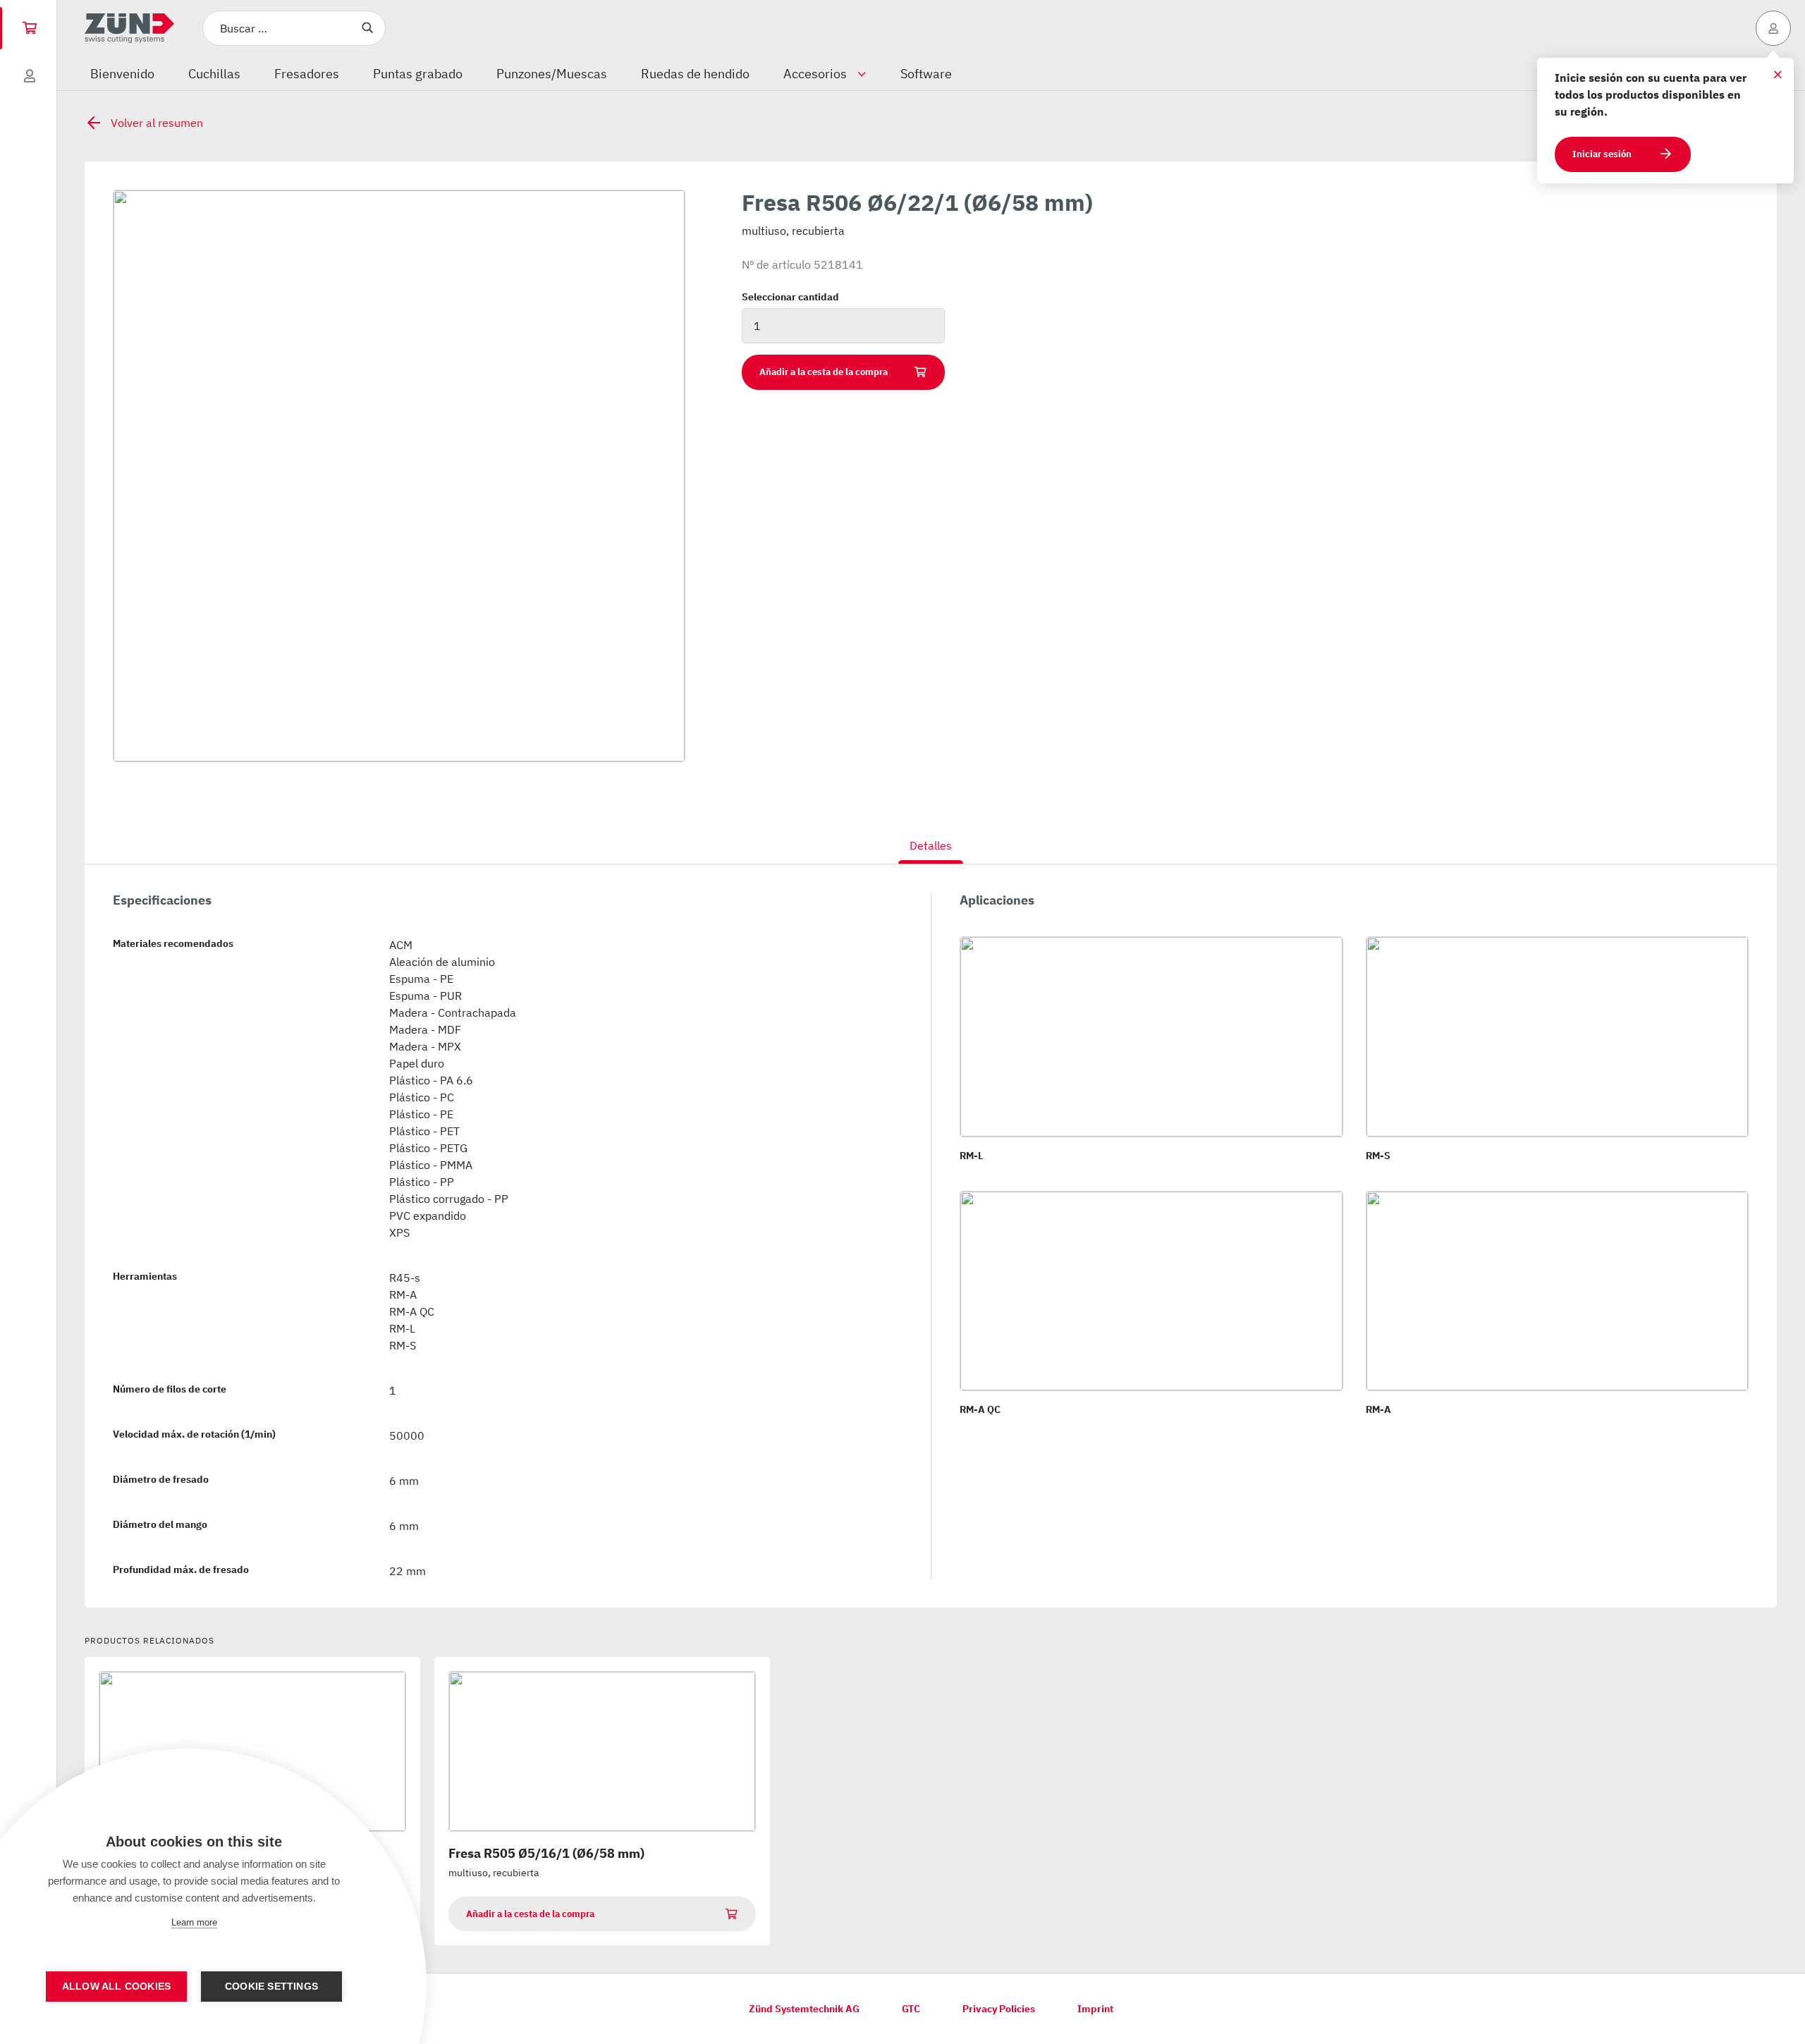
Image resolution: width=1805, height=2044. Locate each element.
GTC (911, 2009)
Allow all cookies (116, 1987)
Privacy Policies (999, 2009)
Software (926, 74)
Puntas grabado (418, 74)
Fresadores (307, 74)
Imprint (1095, 2009)
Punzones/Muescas (552, 74)
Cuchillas (214, 74)
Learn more (194, 1922)
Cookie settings (271, 1987)
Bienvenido (122, 74)
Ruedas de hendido (695, 74)
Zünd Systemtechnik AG (804, 2009)
